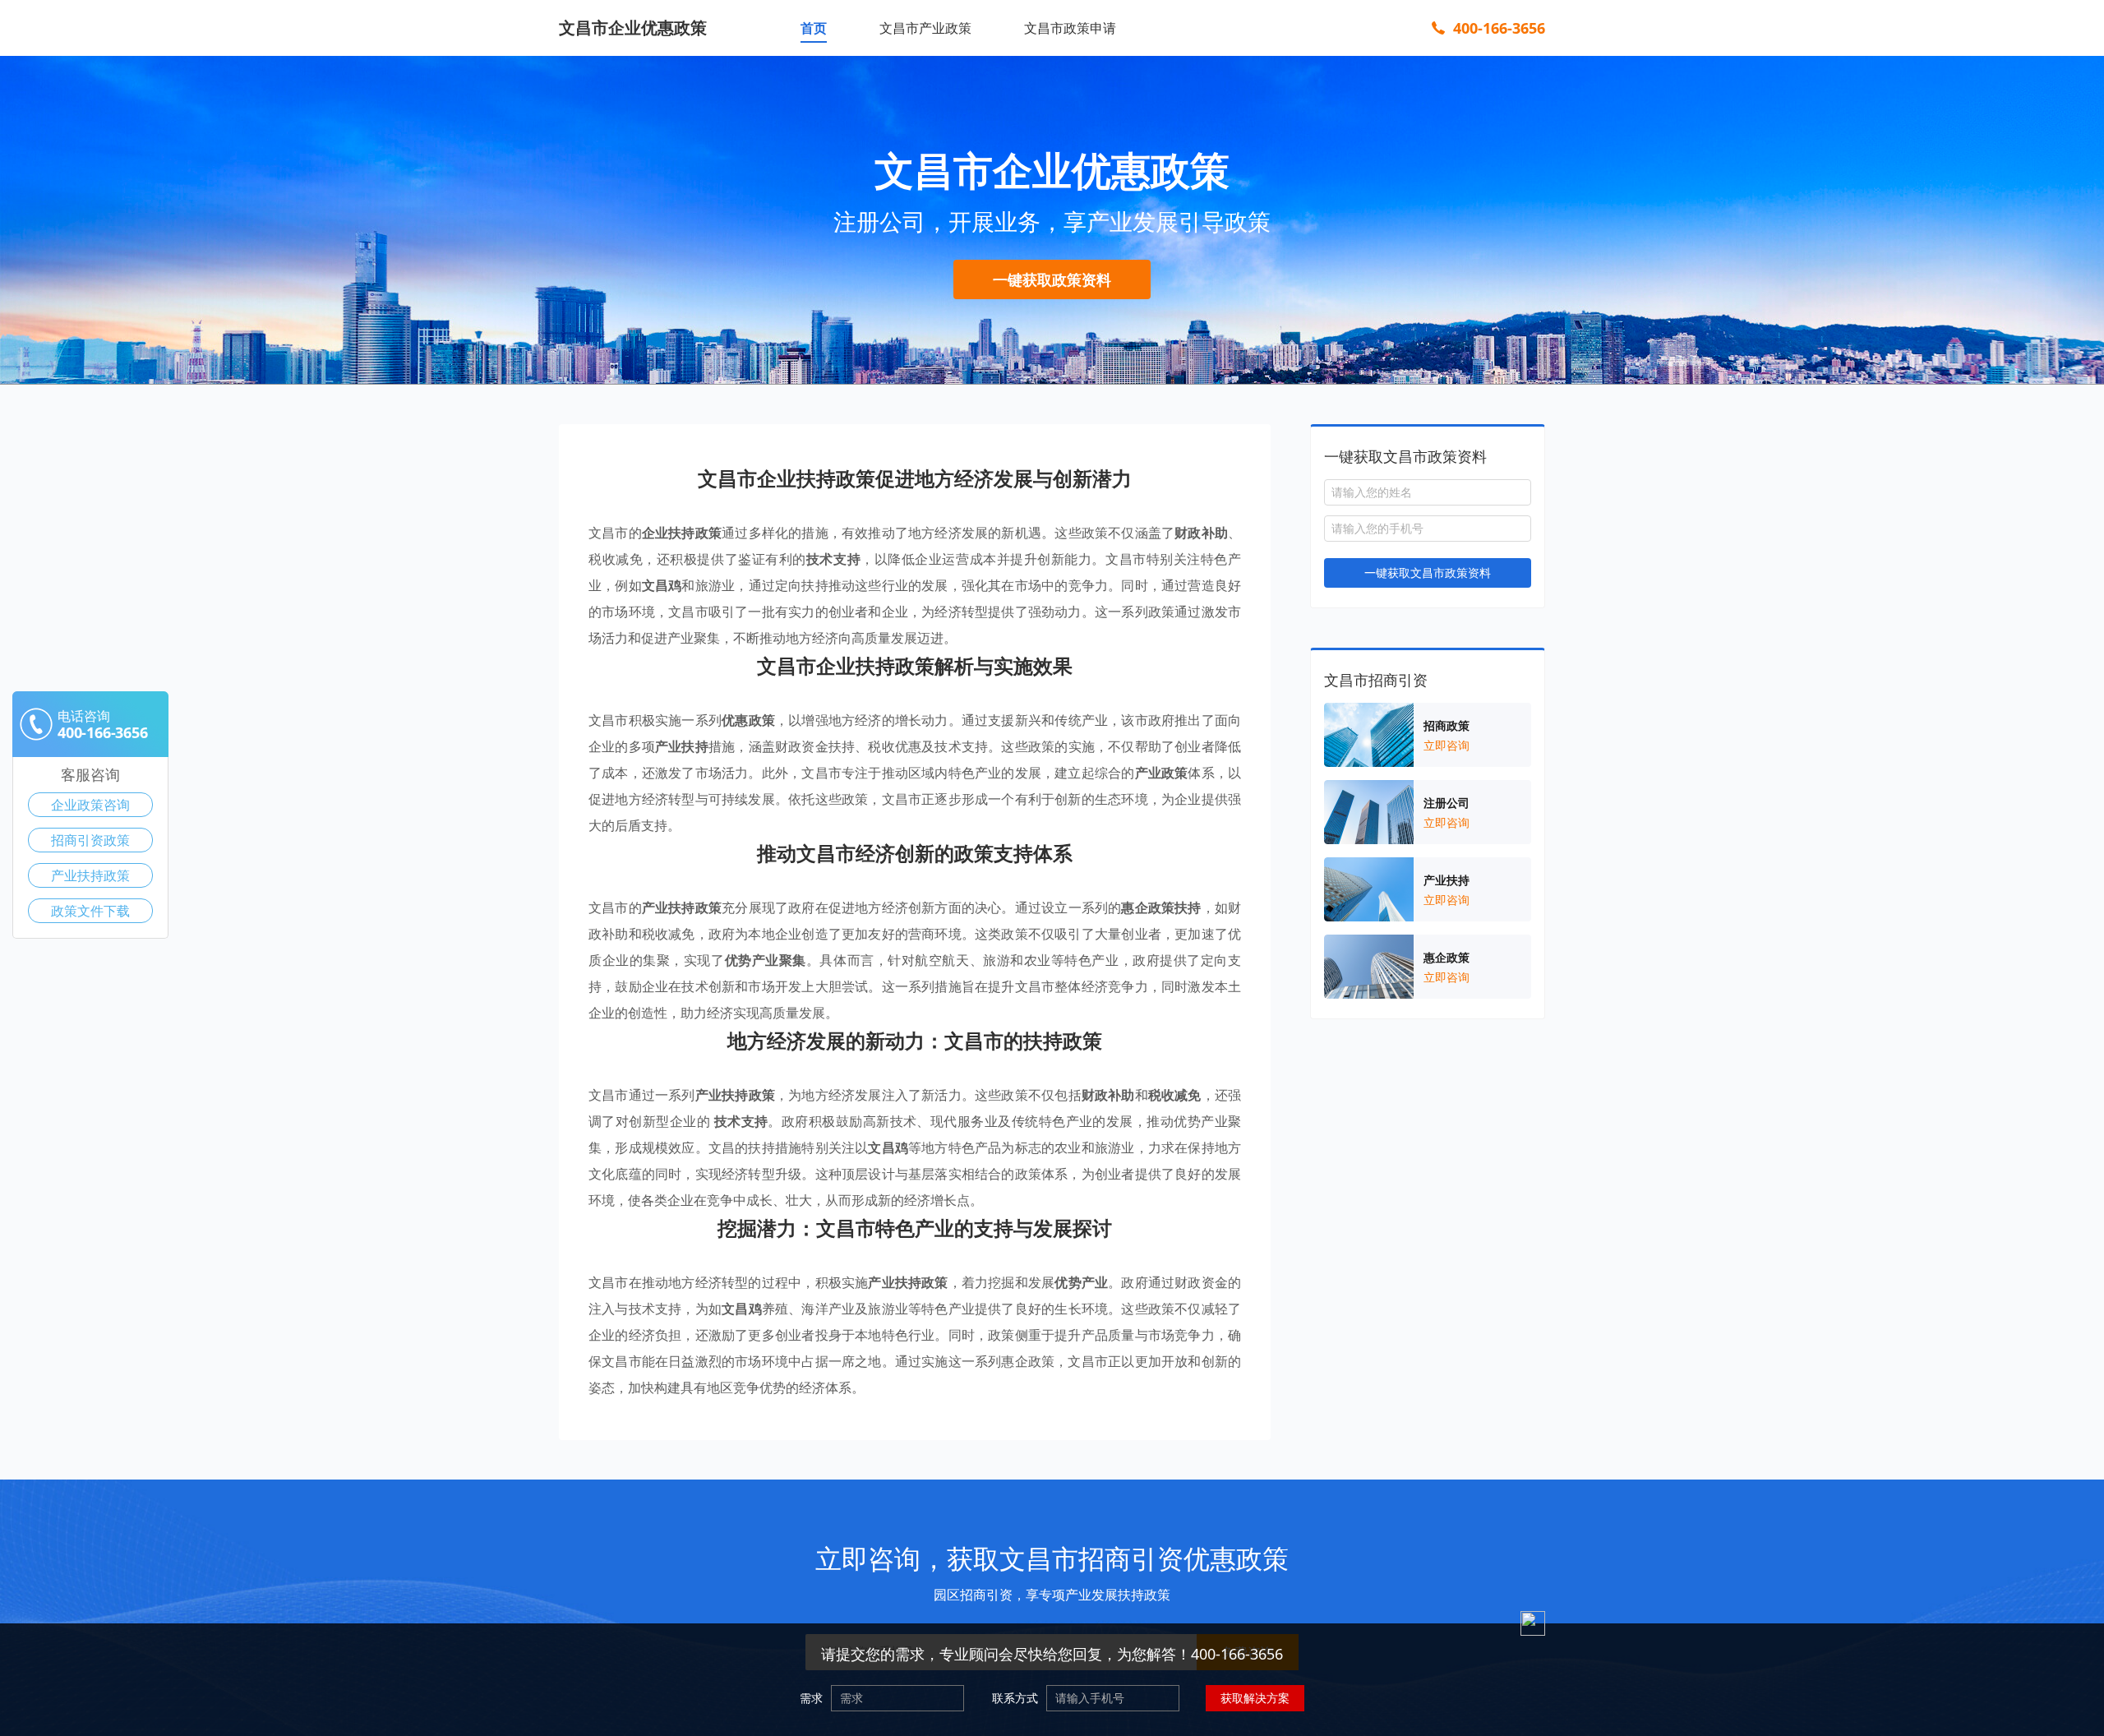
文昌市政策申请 (1070, 28)
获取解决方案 (1255, 1698)
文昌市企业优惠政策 (633, 28)
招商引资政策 (90, 840)
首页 (814, 28)
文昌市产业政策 (925, 28)
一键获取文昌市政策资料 (1428, 573)
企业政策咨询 (90, 805)
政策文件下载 (90, 911)
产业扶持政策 (90, 875)
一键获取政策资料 (1052, 279)
